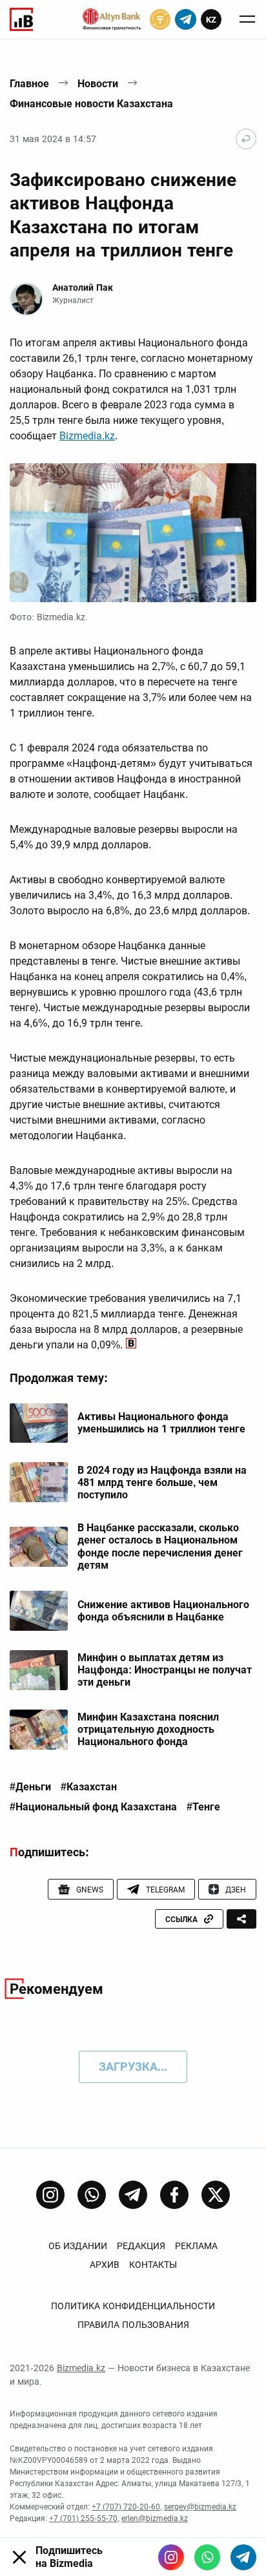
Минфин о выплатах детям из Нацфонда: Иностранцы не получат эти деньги (165, 1670)
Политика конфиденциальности (133, 2306)
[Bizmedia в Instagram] (171, 2557)
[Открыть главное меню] (247, 19)
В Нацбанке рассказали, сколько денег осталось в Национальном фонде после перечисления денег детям (160, 1546)
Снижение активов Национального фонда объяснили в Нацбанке (163, 1611)
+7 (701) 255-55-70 (83, 2518)
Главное (29, 84)
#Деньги (30, 1787)
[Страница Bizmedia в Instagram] (50, 2195)
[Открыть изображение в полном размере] (133, 533)
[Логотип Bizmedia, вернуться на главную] (21, 19)
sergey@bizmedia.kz (200, 2507)
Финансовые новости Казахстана (91, 104)
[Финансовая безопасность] (112, 19)
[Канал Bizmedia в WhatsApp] (92, 2195)
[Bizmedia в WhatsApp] (207, 2557)
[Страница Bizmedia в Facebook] (174, 2195)
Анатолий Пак (83, 288)
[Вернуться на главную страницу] (246, 139)
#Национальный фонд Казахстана (93, 1807)
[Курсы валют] (160, 19)
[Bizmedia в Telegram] (243, 2557)
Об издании (78, 2246)
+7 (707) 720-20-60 (126, 2507)
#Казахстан (89, 1787)
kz (211, 20)
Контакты (153, 2265)
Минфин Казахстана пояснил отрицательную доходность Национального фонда (148, 1729)
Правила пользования (133, 2325)
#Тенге (203, 1807)
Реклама (196, 2246)
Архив (105, 2265)
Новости (98, 84)
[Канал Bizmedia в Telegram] (133, 2195)
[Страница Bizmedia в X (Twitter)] (216, 2195)
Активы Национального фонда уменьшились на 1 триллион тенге (161, 1423)
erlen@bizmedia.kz (155, 2518)
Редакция (141, 2246)
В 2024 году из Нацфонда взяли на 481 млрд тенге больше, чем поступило (162, 1482)
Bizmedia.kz (87, 436)
